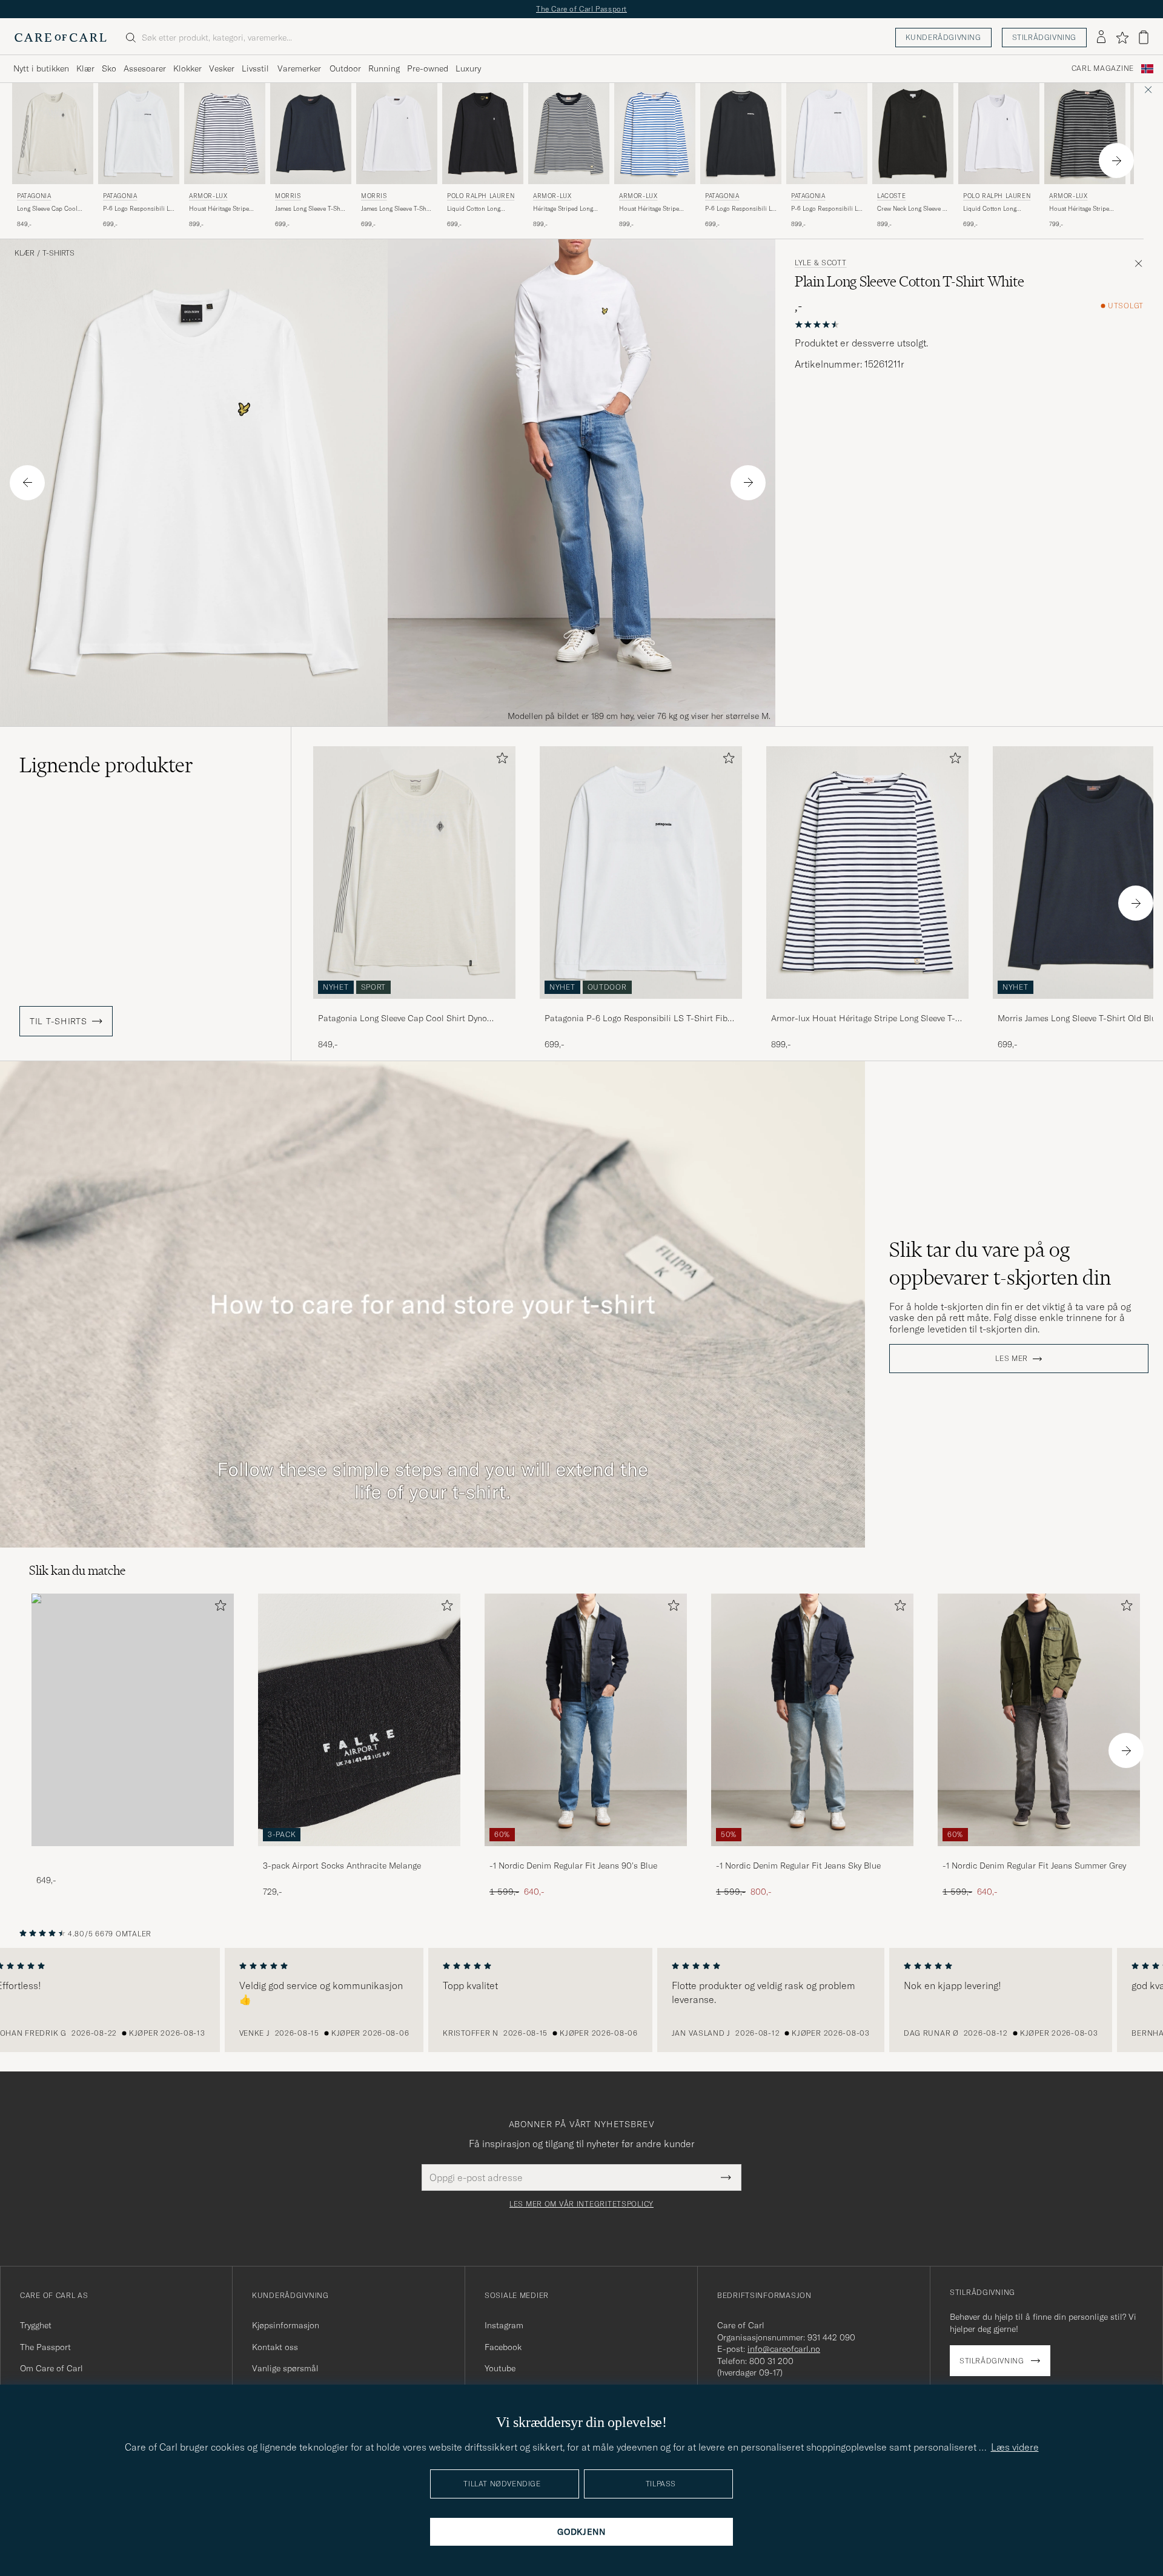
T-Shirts (58, 253)
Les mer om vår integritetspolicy (581, 2204)
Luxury (468, 68)
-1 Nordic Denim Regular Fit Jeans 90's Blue (573, 1866)
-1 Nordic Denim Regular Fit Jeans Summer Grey (1034, 1866)
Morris (288, 196)
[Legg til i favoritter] (500, 760)
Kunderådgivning (943, 37)
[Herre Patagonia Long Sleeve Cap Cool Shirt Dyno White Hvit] (53, 134)
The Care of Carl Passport (581, 9)
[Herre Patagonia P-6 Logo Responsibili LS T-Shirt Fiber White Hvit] (139, 134)
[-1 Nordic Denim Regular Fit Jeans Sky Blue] (812, 1854)
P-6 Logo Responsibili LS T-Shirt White (826, 209)
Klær (85, 68)
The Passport (45, 2347)
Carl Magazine (1103, 68)
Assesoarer (145, 68)
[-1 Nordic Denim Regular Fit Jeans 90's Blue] (586, 1854)
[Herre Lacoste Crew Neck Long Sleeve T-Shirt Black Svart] (913, 134)
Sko (109, 68)
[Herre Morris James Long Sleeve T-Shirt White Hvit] (397, 134)
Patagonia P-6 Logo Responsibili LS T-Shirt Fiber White (640, 1019)
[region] (581, 2000)
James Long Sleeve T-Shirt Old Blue (311, 209)
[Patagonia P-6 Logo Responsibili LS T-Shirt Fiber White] (641, 1007)
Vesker (222, 68)
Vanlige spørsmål (285, 2368)
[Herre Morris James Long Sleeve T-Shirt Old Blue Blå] (311, 134)
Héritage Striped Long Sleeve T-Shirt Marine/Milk (563, 209)
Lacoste (891, 196)
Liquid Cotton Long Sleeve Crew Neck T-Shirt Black (482, 209)
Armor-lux (208, 196)
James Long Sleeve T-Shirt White (397, 209)
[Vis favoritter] (1122, 38)
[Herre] (133, 1720)
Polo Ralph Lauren (481, 196)
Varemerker (299, 68)
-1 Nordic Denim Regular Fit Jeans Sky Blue (798, 1866)
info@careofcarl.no (784, 2349)
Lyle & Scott (821, 263)
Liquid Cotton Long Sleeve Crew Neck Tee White (993, 209)
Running (384, 68)
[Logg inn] (1101, 38)
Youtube (500, 2368)
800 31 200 (771, 2361)
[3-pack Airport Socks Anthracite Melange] (359, 1854)
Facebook (503, 2347)
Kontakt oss (275, 2347)
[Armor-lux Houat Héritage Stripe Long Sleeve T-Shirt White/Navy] (867, 1007)
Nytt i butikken (41, 68)
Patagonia (34, 196)
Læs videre (1015, 2447)
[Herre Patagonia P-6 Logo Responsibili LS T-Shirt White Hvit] (827, 134)
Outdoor (345, 68)
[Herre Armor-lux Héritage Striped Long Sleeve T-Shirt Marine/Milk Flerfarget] (569, 134)
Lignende (106, 765)
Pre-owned (428, 68)
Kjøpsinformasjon (286, 2325)
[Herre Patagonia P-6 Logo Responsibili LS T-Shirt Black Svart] (741, 134)
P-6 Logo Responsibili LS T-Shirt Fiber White (138, 209)
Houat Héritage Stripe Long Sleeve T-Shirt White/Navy (219, 209)
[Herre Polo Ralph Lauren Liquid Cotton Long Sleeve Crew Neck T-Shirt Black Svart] (483, 134)
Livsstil (255, 68)
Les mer (1012, 1359)
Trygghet (36, 2325)
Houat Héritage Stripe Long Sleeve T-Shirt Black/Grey (1079, 209)
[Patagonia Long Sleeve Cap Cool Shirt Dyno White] (414, 1007)
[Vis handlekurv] (1144, 37)
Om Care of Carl (51, 2368)
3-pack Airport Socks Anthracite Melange (342, 1866)
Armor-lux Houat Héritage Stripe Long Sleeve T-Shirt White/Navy (863, 1019)
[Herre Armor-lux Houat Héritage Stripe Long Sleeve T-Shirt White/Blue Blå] (655, 134)
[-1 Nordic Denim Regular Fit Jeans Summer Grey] (1039, 1854)
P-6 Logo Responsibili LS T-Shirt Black (740, 209)
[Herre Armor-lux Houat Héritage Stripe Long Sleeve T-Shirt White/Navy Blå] (225, 134)
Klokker (187, 68)
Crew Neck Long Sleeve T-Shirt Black (913, 209)
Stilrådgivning (1044, 37)
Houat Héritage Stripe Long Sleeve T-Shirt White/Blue (649, 209)
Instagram (504, 2325)
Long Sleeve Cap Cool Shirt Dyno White (47, 209)
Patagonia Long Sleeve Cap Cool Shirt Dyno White (403, 1019)
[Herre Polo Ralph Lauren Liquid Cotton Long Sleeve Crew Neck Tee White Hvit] (999, 134)
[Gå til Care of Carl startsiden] (61, 38)
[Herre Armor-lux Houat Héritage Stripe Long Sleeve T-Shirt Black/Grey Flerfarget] (1085, 134)
